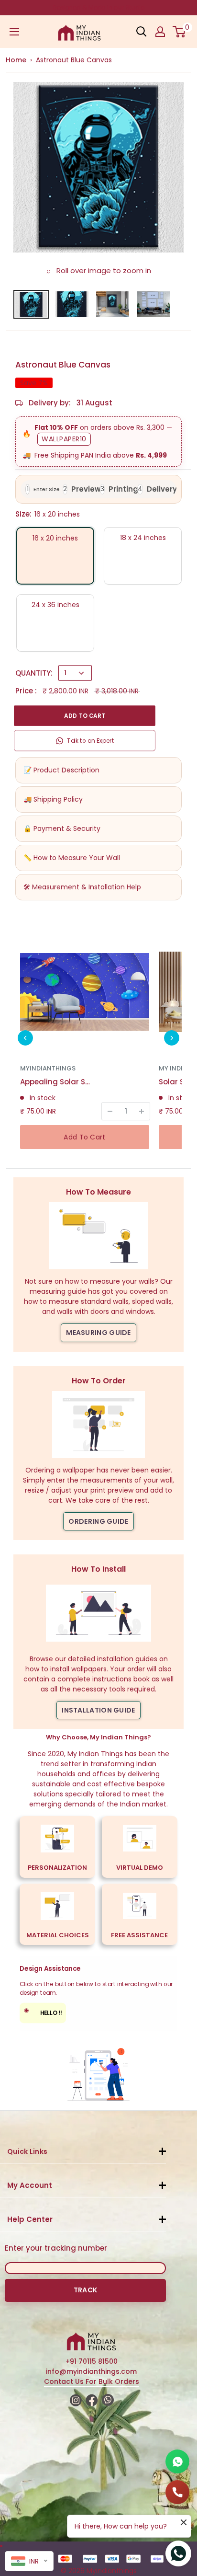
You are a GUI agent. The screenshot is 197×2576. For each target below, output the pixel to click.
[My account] (160, 32)
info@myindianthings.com (91, 2371)
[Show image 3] (113, 304)
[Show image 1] (31, 304)
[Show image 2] (72, 304)
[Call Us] (177, 2492)
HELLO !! (43, 2012)
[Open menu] (14, 32)
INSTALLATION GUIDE (98, 1710)
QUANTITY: (34, 673)
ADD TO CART (85, 716)
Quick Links (27, 2151)
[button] (25, 1038)
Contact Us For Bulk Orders (92, 2381)
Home (16, 60)
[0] (180, 32)
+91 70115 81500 (92, 2361)
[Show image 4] (153, 304)
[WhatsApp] (177, 2461)
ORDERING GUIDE (98, 1521)
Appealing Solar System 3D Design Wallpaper (56, 1082)
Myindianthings (48, 1068)
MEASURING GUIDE (98, 1333)
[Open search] (142, 32)
